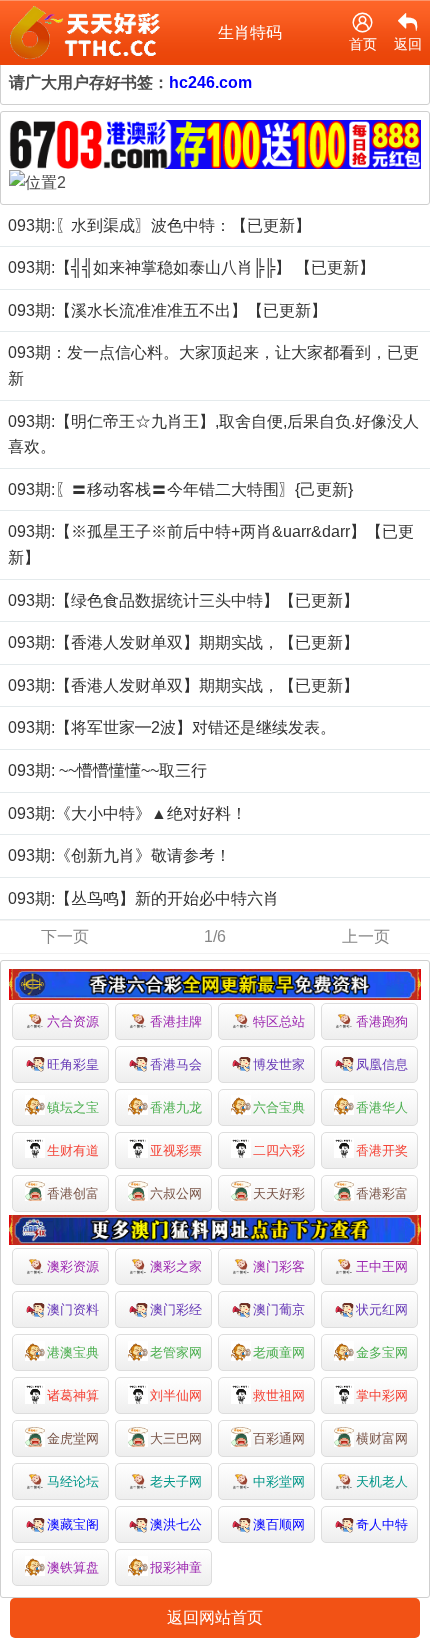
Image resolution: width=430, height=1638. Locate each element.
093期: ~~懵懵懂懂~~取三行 (107, 770)
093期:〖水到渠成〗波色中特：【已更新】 (159, 225)
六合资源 (73, 1021)
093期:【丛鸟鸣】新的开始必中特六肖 (143, 898)
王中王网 (382, 1266)
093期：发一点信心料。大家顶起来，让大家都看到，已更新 (213, 365)
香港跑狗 (382, 1021)
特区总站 (279, 1021)
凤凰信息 (382, 1064)
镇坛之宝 (73, 1107)
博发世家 (279, 1064)
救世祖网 (279, 1395)
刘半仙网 (176, 1395)
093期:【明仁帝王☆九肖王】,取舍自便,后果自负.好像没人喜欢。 (213, 434)
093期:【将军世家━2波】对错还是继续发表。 (172, 727)
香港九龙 (176, 1107)
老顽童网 (279, 1352)
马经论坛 (73, 1481)
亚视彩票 (176, 1150)
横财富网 (382, 1438)
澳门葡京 (279, 1309)
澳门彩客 (279, 1266)
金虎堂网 (73, 1438)
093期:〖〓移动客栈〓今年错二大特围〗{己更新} (180, 489)
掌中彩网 (382, 1395)
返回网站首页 (215, 1617)
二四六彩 (279, 1150)
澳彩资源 (73, 1266)
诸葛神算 (73, 1395)
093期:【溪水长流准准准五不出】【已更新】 (167, 310)
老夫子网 (176, 1481)
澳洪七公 (176, 1524)
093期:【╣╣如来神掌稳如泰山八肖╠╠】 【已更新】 (191, 267)
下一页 (65, 936)
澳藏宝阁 (73, 1524)
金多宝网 (382, 1352)
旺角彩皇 (73, 1064)
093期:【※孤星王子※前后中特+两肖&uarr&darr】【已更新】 (211, 544)
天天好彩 (279, 1193)
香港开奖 (382, 1150)
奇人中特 (382, 1524)
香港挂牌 (176, 1021)
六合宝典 (279, 1107)
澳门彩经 (176, 1309)
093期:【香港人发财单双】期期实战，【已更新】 (183, 642)
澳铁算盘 (73, 1567)
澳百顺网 (279, 1524)
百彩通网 (279, 1438)
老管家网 (176, 1352)
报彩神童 (176, 1567)
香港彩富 (382, 1193)
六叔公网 (176, 1193)
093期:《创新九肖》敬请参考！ (119, 855)
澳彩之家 (176, 1266)
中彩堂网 (279, 1481)
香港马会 (176, 1064)
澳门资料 (73, 1309)
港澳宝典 (73, 1352)
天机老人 (382, 1481)
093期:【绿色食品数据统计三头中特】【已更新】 (183, 600)
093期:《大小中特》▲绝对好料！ (127, 813)
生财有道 (73, 1150)
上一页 (366, 936)
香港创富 (73, 1193)
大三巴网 (176, 1438)
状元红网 (382, 1309)
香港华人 (382, 1107)
